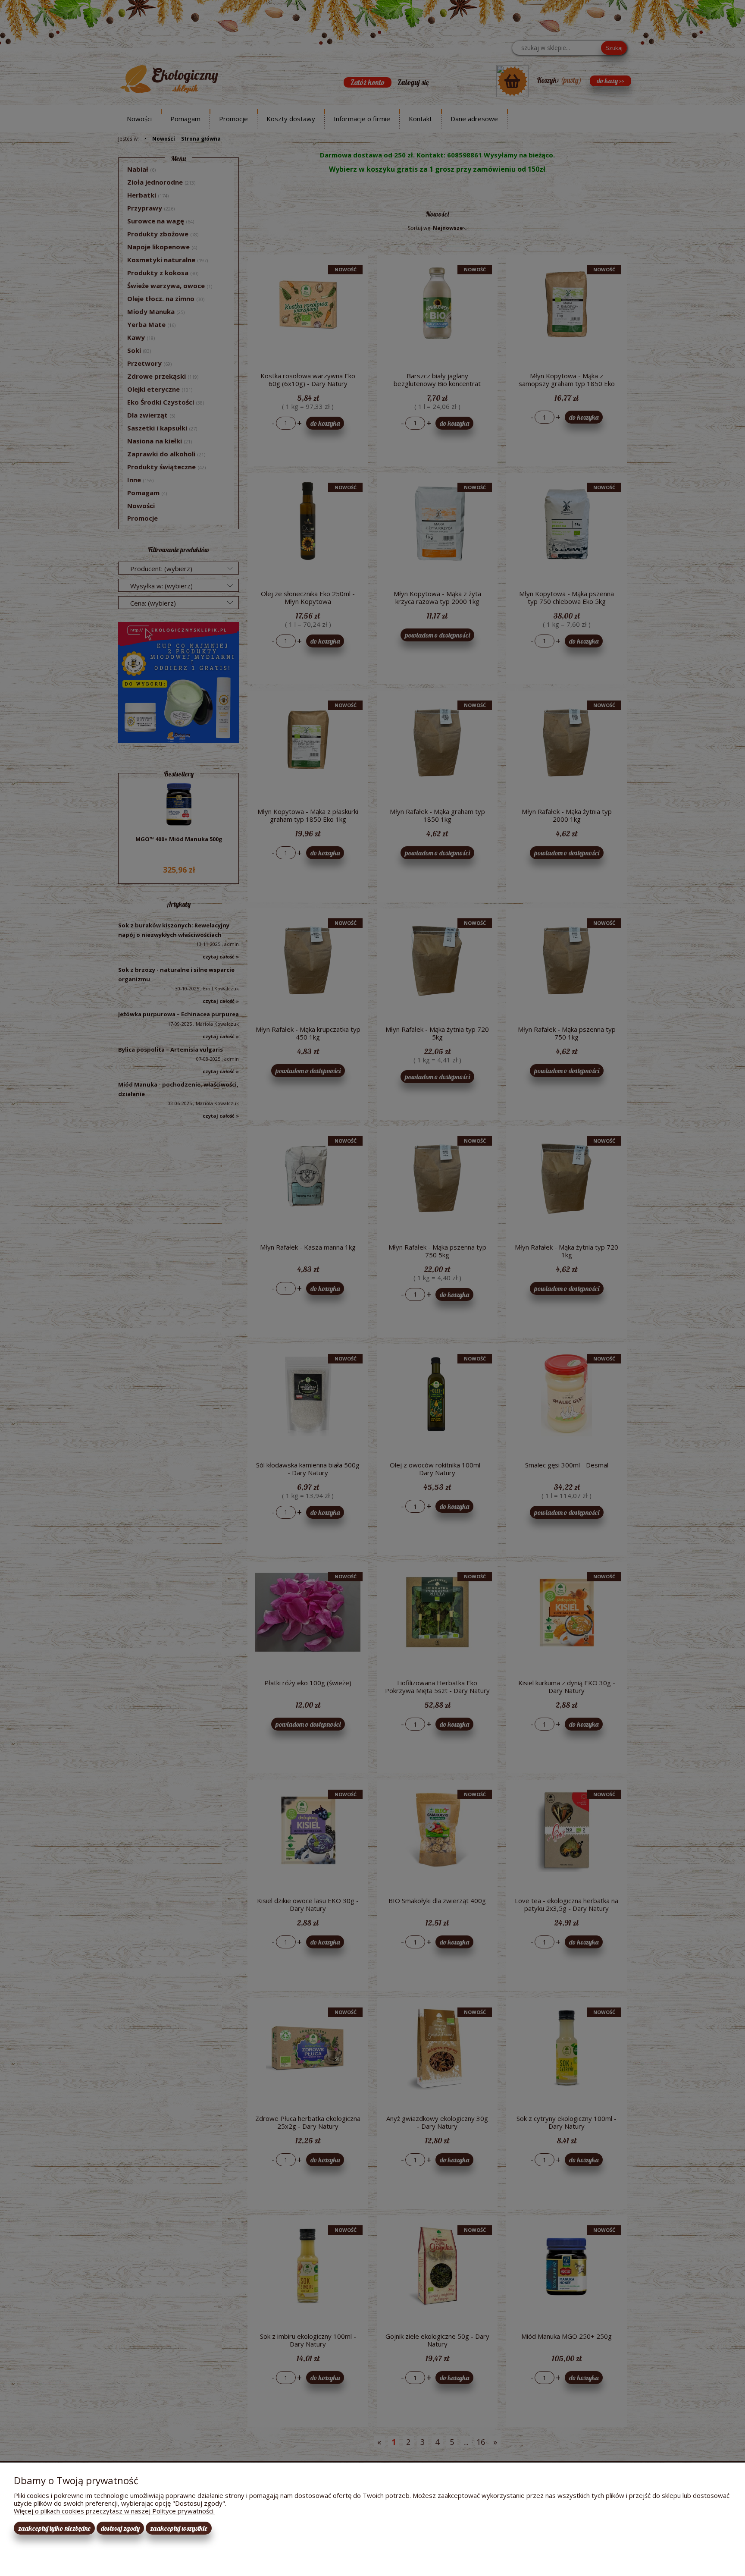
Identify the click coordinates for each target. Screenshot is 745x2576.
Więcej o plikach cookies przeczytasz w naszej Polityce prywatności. (114, 2511)
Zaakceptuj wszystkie (179, 2528)
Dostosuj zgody (120, 2528)
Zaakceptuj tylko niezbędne (54, 2528)
